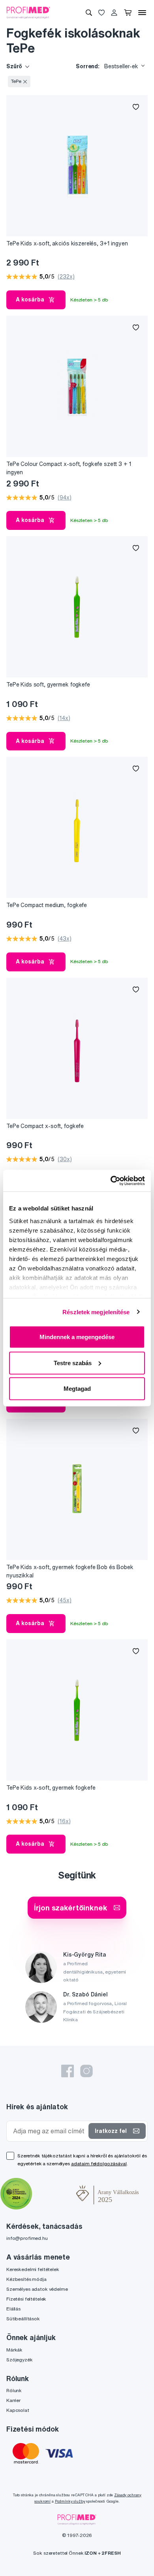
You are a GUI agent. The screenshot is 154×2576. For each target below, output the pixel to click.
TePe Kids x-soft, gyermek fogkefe (51, 1788)
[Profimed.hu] (28, 12)
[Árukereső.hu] (54, 2194)
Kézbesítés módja (26, 2279)
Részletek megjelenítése (96, 1312)
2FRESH (111, 2553)
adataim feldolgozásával (99, 2164)
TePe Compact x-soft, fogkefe (45, 1126)
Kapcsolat (18, 2410)
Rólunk (14, 2390)
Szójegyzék (20, 2360)
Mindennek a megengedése (77, 1337)
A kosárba (30, 299)
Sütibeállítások (23, 2319)
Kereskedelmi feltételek (33, 2269)
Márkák (14, 2350)
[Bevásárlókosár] (128, 13)
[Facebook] (68, 2071)
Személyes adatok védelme (37, 2289)
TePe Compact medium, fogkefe (47, 905)
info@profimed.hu (27, 2238)
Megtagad (77, 1389)
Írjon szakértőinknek (70, 1907)
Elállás (13, 2309)
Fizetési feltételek (26, 2299)
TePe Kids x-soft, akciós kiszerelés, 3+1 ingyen (67, 243)
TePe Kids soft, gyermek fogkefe (48, 685)
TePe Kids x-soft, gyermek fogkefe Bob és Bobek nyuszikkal (70, 1571)
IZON (90, 2553)
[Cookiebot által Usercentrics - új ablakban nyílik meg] (111, 1180)
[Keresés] (89, 13)
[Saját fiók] (114, 13)
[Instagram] (86, 2071)
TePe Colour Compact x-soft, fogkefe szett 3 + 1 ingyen (69, 468)
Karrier (13, 2400)
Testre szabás (73, 1363)
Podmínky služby (70, 2501)
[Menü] (142, 13)
